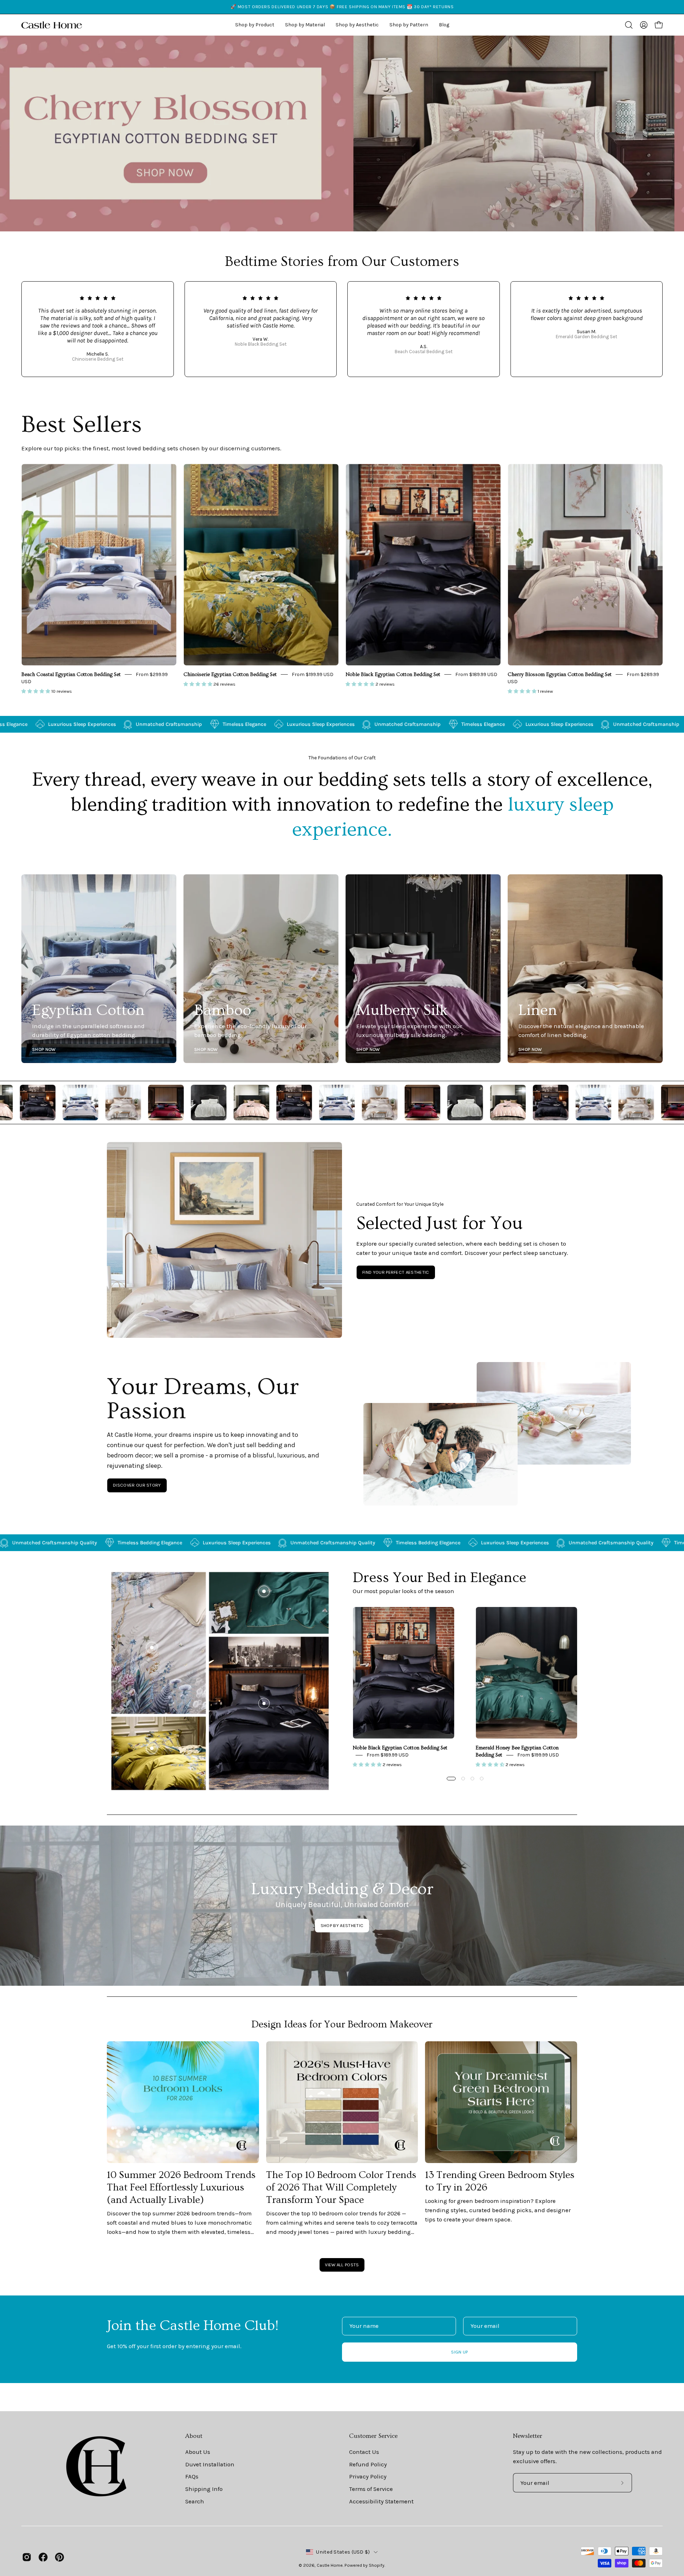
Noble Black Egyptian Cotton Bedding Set (393, 675)
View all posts (342, 2265)
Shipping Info (204, 2489)
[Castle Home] (52, 25)
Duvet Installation (210, 2464)
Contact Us (364, 2452)
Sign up (459, 2352)
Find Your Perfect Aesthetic (396, 1272)
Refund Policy (368, 2464)
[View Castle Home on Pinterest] (59, 2557)
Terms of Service (371, 2489)
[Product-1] (264, 1703)
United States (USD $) (343, 2552)
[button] (357, 25)
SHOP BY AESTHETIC (342, 1925)
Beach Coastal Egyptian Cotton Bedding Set (71, 675)
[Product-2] (264, 1591)
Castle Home (330, 2565)
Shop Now (44, 1049)
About (194, 2436)
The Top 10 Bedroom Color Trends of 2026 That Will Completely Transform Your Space (341, 2187)
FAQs (192, 2476)
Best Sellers (82, 425)
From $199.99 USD (313, 674)
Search (195, 2501)
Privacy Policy (368, 2476)
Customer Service (373, 2436)
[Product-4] (152, 1748)
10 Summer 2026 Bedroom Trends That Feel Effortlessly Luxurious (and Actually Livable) (181, 2187)
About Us (198, 2452)
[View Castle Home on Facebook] (43, 2557)
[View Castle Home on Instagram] (27, 2557)
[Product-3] (152, 1648)
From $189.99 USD (476, 674)
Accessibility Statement (381, 2501)
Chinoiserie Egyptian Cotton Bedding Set (230, 675)
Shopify (377, 2565)
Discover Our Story (137, 1485)
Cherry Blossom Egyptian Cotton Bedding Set (560, 675)
